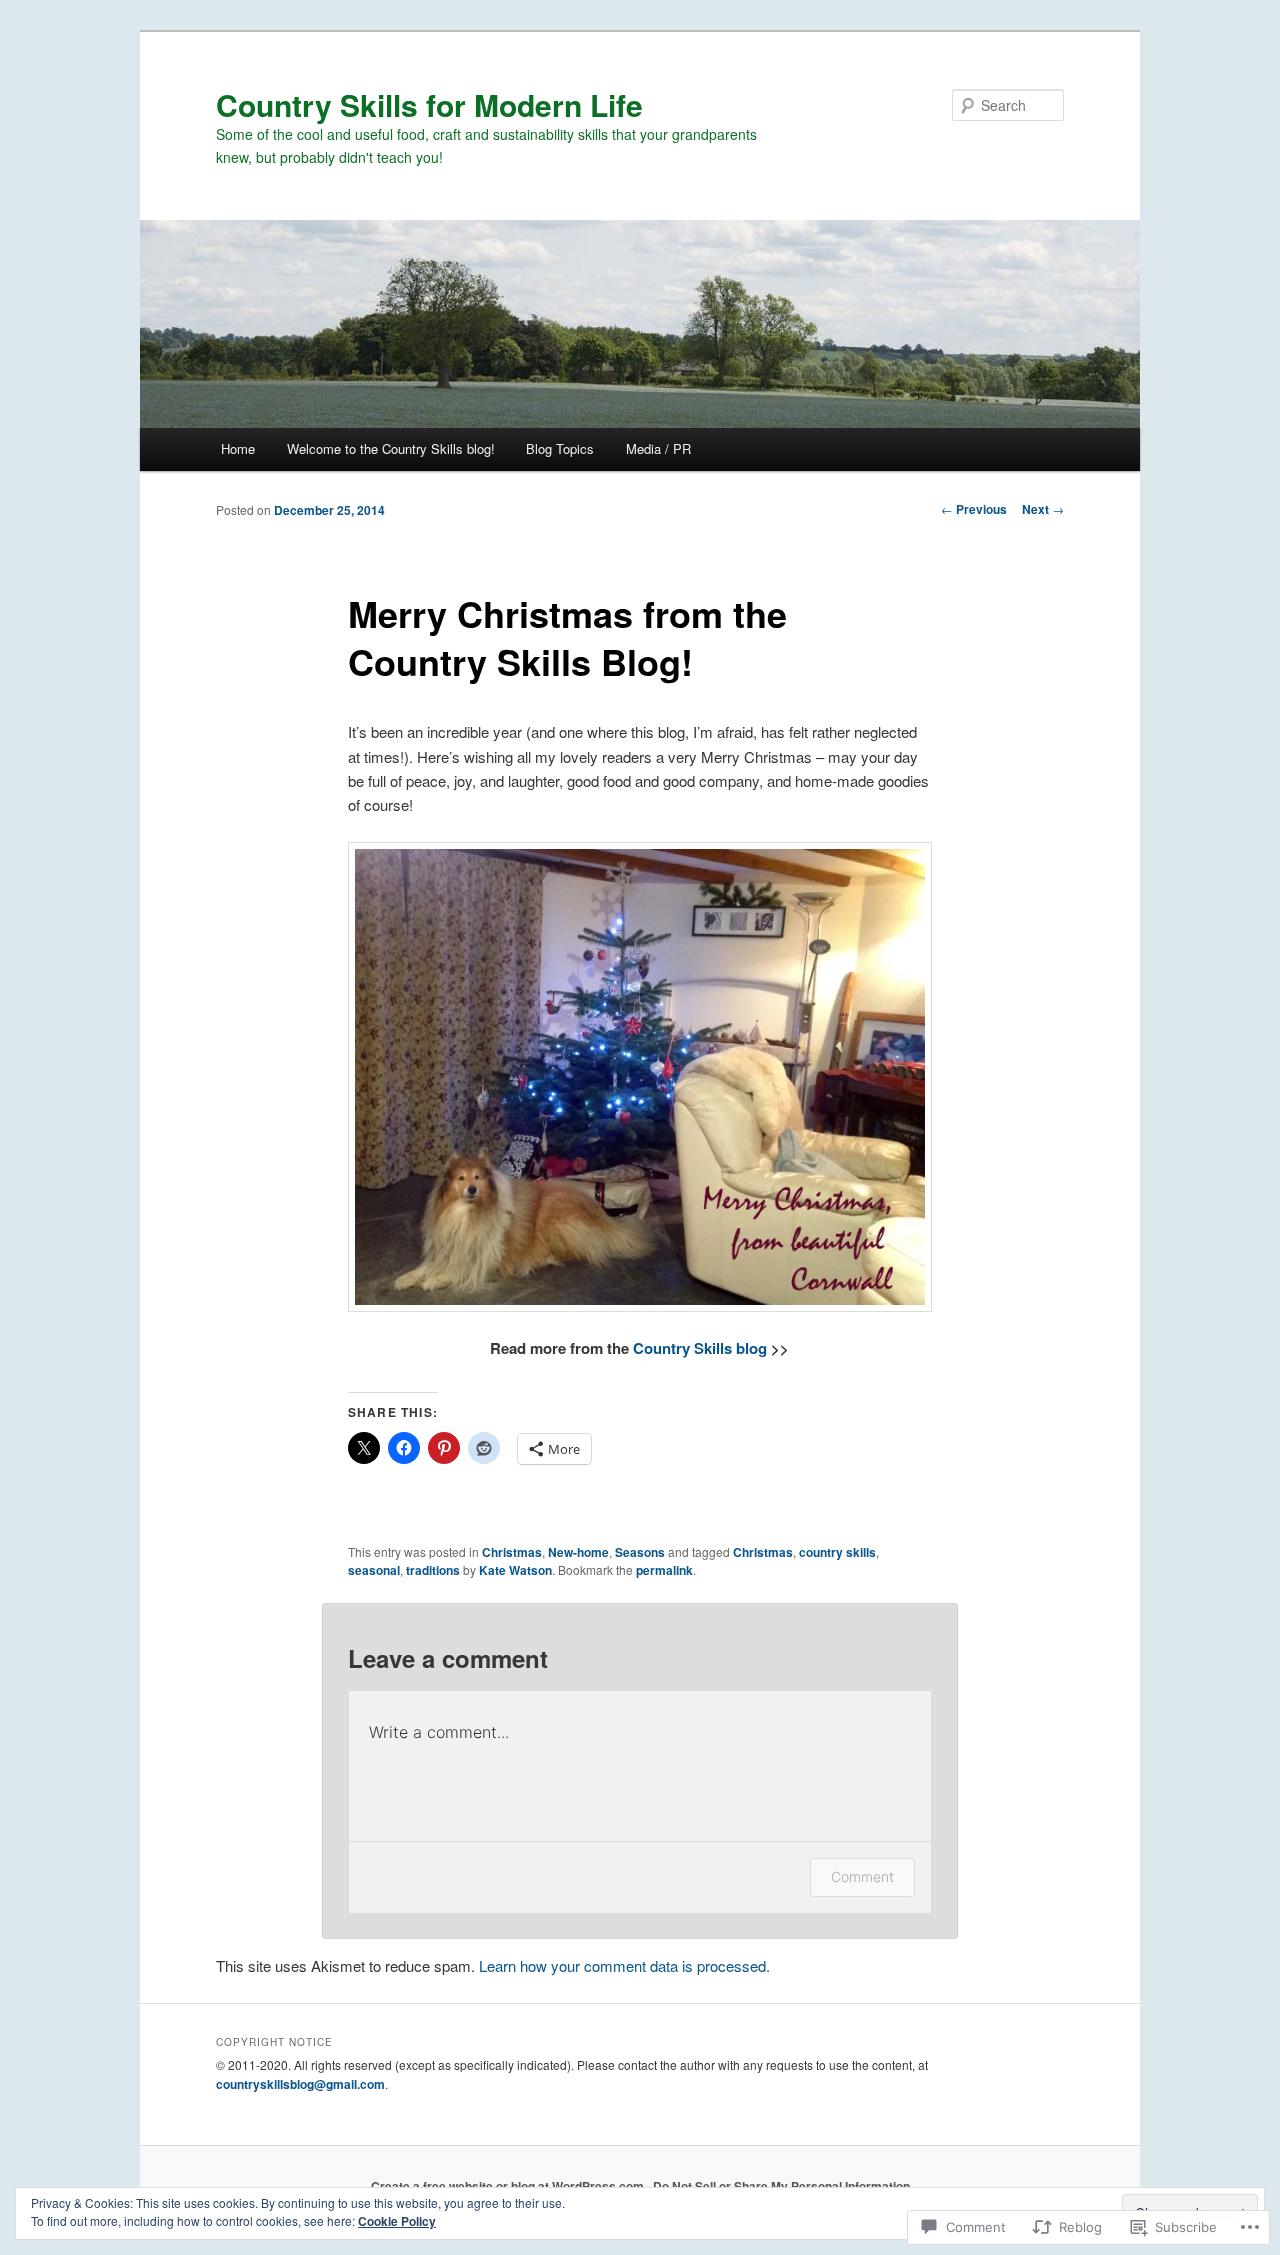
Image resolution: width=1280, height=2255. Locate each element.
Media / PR (658, 448)
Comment (862, 1876)
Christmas (512, 1552)
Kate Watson (515, 1570)
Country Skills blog (700, 1348)
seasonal (374, 1570)
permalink (664, 1570)
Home (238, 448)
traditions (433, 1570)
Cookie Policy (397, 2221)
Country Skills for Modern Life (429, 104)
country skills (837, 1552)
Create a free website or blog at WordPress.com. (509, 2186)
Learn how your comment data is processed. (624, 1965)
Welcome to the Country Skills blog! (391, 448)
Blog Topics (560, 448)
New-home (578, 1552)
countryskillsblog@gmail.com (300, 2084)
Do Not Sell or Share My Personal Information (781, 2186)
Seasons (640, 1552)
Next (1043, 509)
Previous (974, 509)
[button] (640, 1076)
